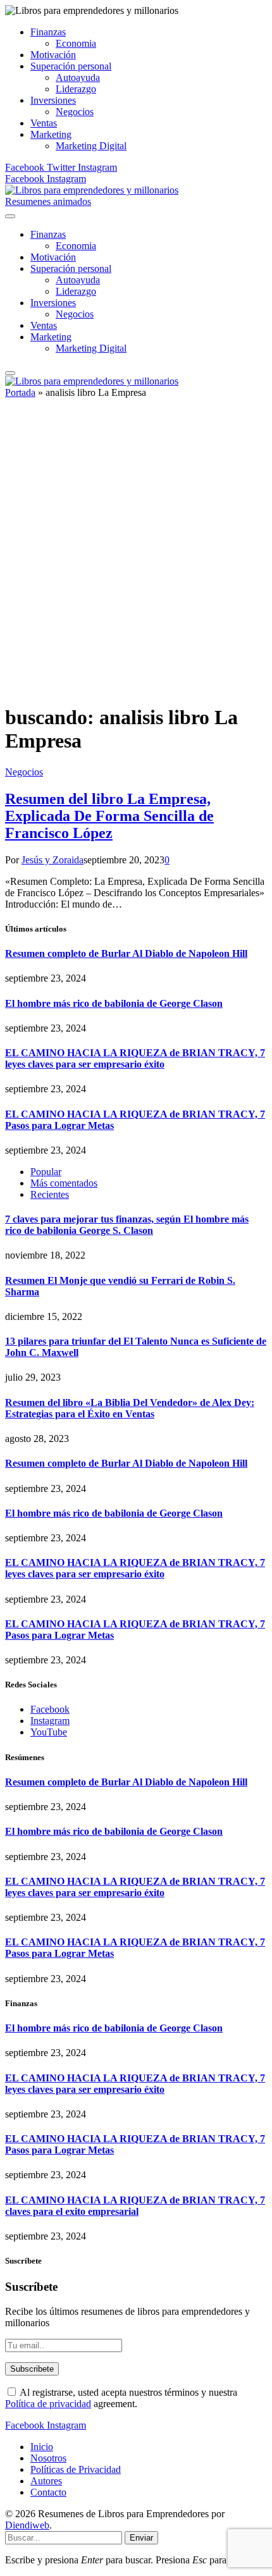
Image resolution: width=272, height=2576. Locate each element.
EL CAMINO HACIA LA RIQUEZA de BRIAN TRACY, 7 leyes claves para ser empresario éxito (135, 1058)
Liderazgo (76, 89)
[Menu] (10, 216)
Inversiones (53, 100)
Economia (76, 43)
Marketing (51, 134)
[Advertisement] (136, 557)
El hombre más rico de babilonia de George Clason (114, 1003)
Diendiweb (27, 2525)
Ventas (44, 123)
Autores (46, 2481)
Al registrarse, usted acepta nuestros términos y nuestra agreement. (121, 2398)
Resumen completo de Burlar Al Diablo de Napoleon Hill (126, 953)
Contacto (48, 2492)
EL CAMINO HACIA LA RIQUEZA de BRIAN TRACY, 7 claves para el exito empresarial (135, 2206)
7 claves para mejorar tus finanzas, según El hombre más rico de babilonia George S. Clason (127, 1225)
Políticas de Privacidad (76, 2469)
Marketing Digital (91, 146)
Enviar (141, 2538)
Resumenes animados (48, 201)
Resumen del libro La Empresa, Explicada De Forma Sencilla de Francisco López (109, 816)
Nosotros (48, 2458)
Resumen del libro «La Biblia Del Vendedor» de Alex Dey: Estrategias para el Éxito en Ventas (130, 1408)
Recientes (50, 1194)
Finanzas (48, 32)
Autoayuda (78, 77)
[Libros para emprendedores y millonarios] (92, 190)
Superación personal (71, 66)
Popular (46, 1172)
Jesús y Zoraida (53, 860)
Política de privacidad (48, 2404)
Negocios (75, 112)
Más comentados (64, 1183)
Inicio (42, 2447)
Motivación (53, 55)
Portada (20, 392)
